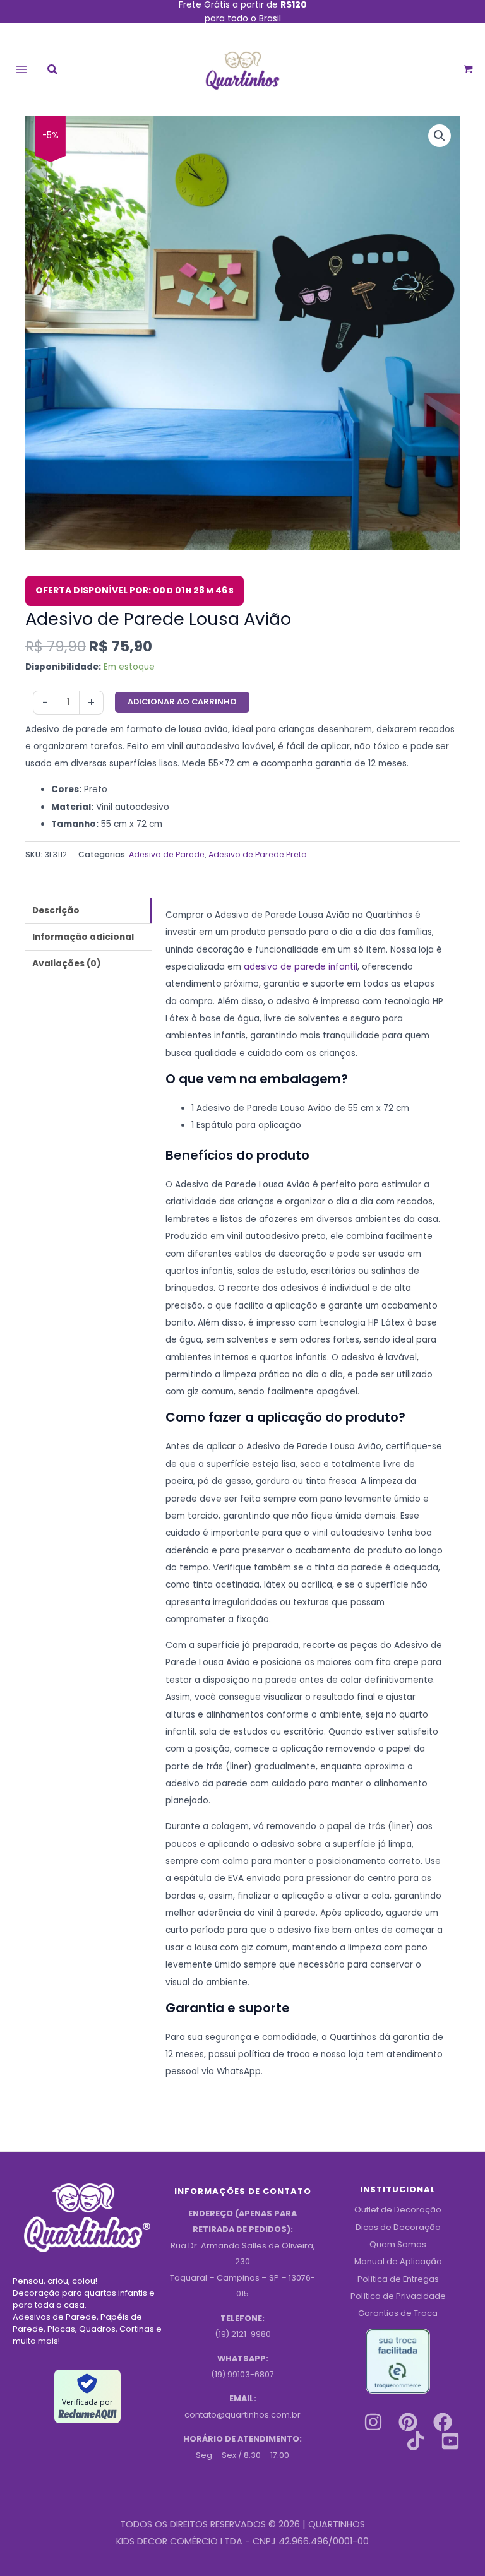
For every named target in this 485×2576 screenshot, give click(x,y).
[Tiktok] (416, 2441)
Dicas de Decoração (398, 2227)
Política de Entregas (398, 2279)
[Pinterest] (408, 2422)
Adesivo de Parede (167, 854)
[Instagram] (373, 2422)
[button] (53, 71)
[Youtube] (450, 2441)
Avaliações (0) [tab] (67, 964)
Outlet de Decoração (398, 2210)
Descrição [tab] (56, 911)
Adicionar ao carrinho (182, 702)
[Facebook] (443, 2422)
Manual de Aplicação (398, 2261)
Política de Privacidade (398, 2296)
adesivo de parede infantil (301, 967)
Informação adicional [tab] (83, 937)
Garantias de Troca (398, 2313)
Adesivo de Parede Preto (258, 854)
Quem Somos (398, 2244)
